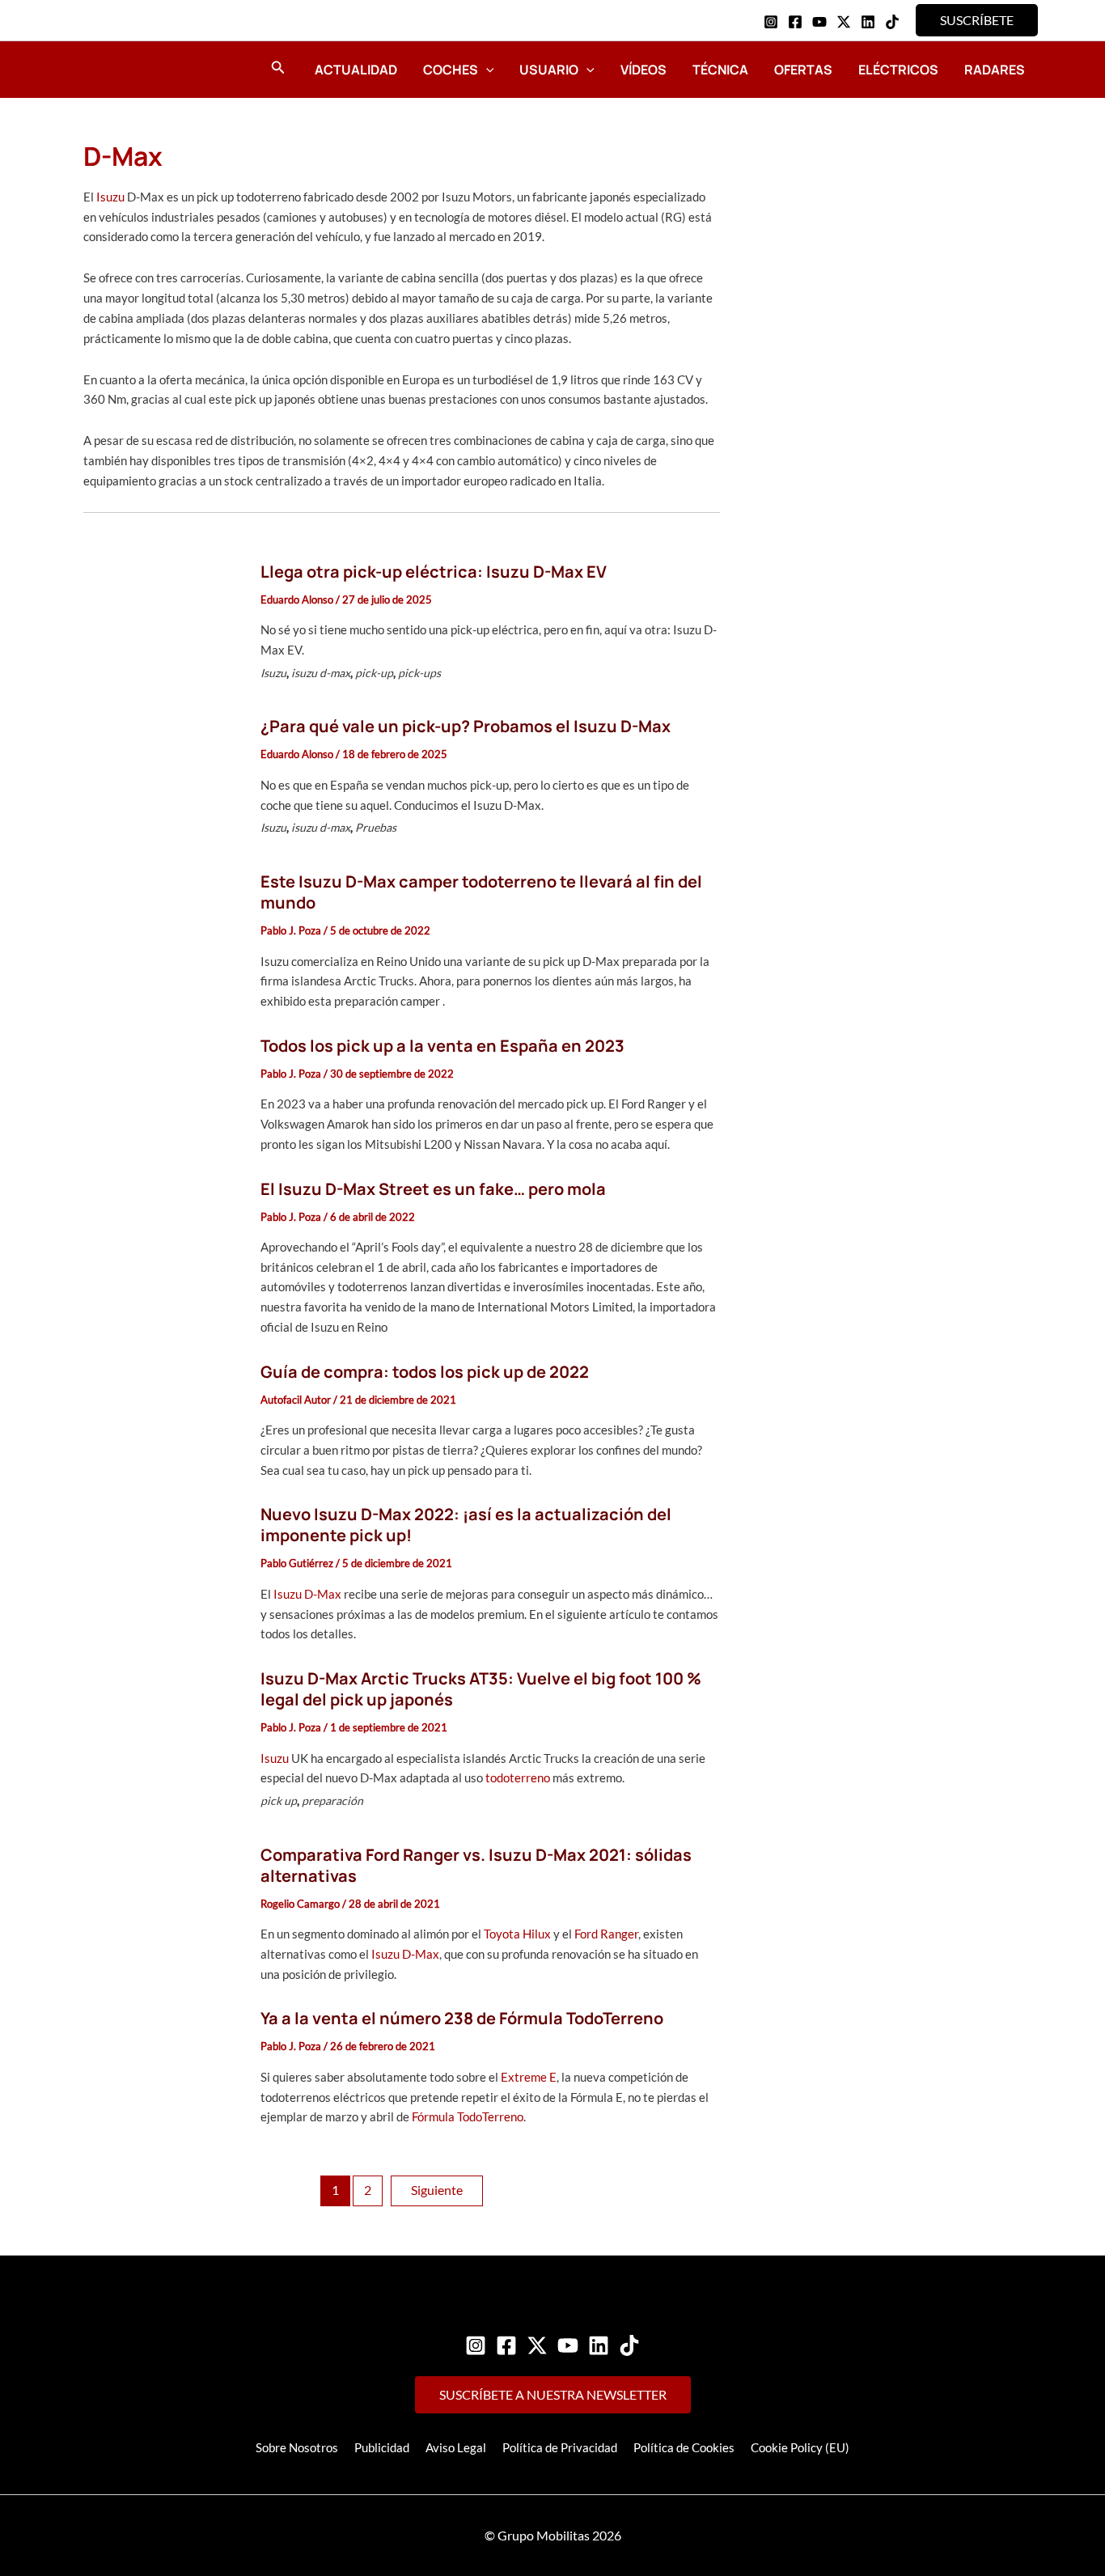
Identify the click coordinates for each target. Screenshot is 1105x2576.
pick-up (374, 673)
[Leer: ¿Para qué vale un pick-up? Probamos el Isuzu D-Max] (163, 780)
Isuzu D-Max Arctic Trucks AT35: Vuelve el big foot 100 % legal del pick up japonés (481, 1689)
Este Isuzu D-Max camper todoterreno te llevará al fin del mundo (481, 892)
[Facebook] (795, 22)
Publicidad (382, 2447)
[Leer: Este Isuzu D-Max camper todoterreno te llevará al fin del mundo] (163, 939)
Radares (995, 70)
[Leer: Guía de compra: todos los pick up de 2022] (163, 1419)
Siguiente (437, 2190)
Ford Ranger (606, 1934)
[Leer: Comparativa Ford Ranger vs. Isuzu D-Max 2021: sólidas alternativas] (163, 1913)
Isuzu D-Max (307, 1594)
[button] (977, 20)
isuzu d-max (321, 673)
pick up (279, 1801)
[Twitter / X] (844, 22)
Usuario (549, 70)
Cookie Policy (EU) (800, 2447)
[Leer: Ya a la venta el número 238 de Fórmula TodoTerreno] (163, 2066)
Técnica (720, 70)
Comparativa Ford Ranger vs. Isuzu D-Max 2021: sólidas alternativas (476, 1865)
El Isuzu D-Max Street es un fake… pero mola (433, 1189)
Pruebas (376, 827)
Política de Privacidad (560, 2447)
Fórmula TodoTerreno (468, 2116)
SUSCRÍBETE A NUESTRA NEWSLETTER (553, 2394)
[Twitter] (537, 2345)
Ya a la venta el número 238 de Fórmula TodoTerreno (462, 2018)
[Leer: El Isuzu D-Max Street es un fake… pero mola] (163, 1256)
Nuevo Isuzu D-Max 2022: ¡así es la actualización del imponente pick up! (466, 1525)
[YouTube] (819, 22)
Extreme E (529, 2077)
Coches (451, 70)
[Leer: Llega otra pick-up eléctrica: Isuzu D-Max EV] (163, 625)
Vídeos (644, 70)
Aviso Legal (456, 2447)
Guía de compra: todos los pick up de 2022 (425, 1372)
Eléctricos (898, 70)
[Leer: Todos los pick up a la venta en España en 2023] (163, 1093)
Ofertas (803, 70)
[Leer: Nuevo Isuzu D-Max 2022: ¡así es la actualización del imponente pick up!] (163, 1573)
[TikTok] (892, 22)
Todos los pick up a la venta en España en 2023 (442, 1046)
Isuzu (110, 197)
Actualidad (356, 70)
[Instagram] (771, 22)
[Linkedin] (868, 22)
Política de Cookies (684, 2447)
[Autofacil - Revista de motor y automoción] (128, 69)
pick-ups (419, 673)
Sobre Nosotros (297, 2447)
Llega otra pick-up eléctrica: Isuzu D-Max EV (434, 572)
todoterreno (519, 1777)
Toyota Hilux (517, 1934)
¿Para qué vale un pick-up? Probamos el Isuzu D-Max (466, 726)
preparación (332, 1801)
